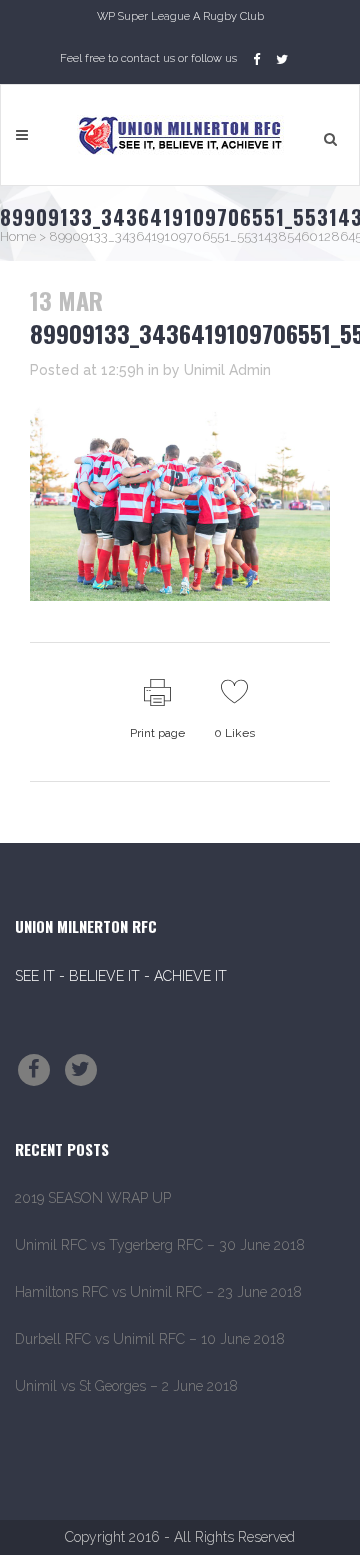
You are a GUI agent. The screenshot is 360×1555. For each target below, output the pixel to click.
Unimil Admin (227, 370)
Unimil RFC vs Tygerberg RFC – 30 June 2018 (160, 1245)
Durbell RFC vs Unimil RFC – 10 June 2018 (150, 1339)
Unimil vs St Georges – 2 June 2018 (126, 1386)
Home (18, 236)
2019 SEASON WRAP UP (93, 1198)
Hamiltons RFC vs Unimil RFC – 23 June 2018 (158, 1292)
